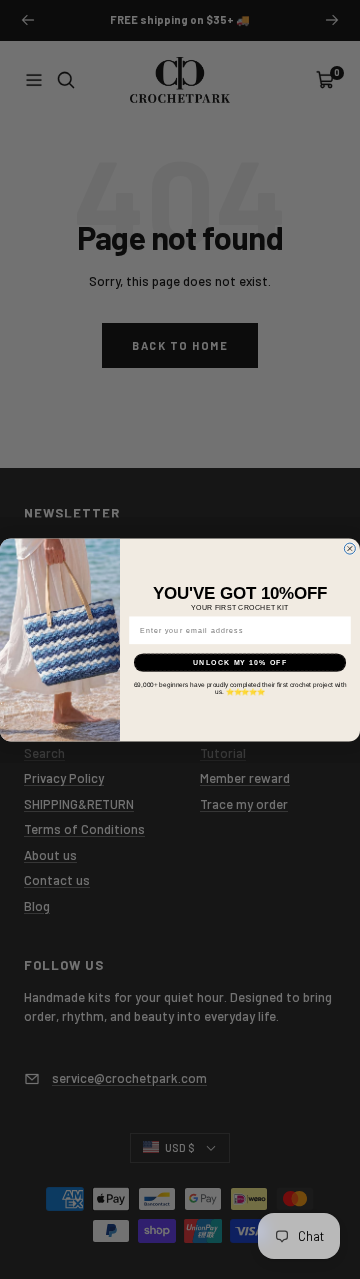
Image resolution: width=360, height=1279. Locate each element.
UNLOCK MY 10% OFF (240, 662)
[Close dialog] (349, 548)
